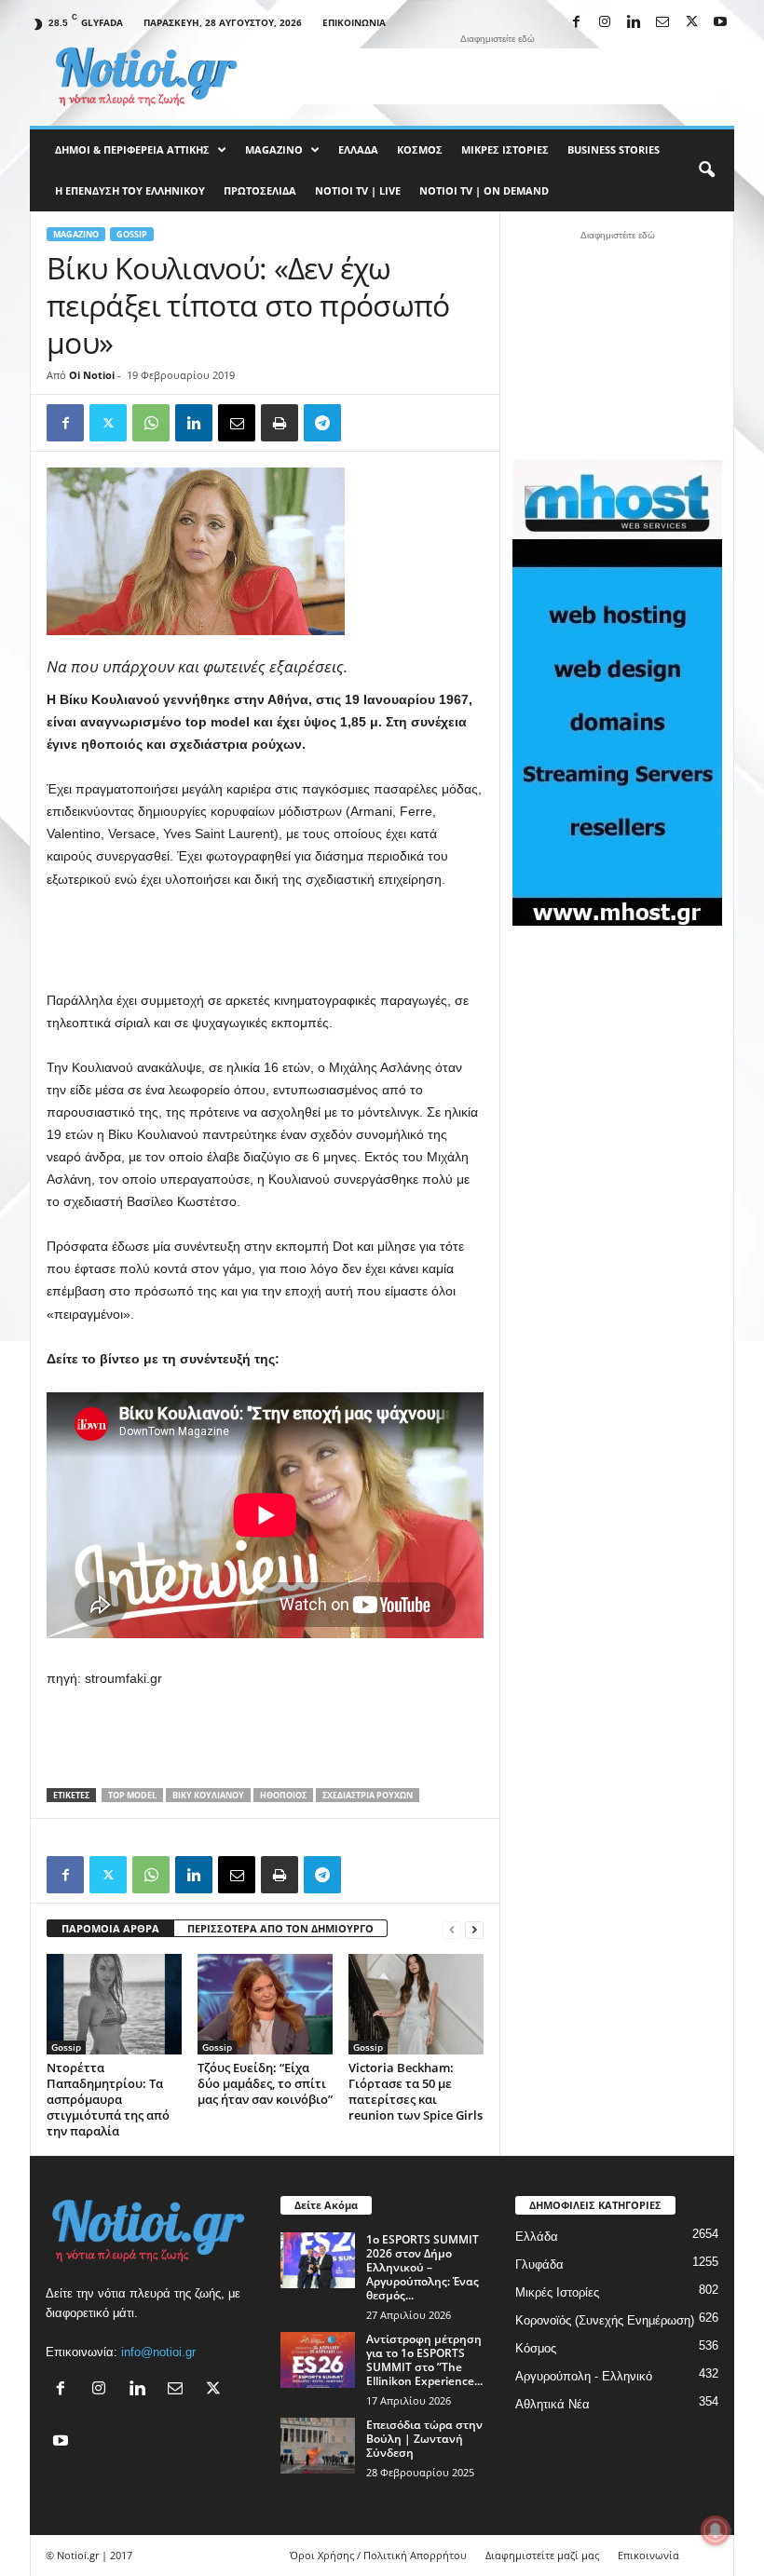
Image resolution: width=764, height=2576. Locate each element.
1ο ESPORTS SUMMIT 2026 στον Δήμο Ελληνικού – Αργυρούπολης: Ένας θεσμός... (423, 2267)
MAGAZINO (274, 149)
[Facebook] (576, 23)
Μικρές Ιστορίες (505, 149)
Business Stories (614, 149)
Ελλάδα (358, 149)
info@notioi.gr (158, 2352)
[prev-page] (452, 1929)
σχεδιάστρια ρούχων (368, 1795)
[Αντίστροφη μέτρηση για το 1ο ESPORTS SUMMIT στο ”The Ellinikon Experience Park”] (318, 2360)
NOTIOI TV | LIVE (358, 190)
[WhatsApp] (151, 423)
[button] (706, 170)
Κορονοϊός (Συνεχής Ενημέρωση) (605, 2320)
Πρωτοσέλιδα (260, 190)
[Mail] (662, 23)
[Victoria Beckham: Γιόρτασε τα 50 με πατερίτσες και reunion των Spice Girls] (416, 2004)
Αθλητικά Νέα (553, 2404)
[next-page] (474, 1929)
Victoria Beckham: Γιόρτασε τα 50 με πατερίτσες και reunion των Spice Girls (416, 2091)
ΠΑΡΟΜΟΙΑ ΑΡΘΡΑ (110, 1928)
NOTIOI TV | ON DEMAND (484, 190)
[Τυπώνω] (280, 423)
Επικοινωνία (354, 22)
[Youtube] (720, 23)
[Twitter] (108, 423)
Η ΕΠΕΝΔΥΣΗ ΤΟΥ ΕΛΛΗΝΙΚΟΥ (130, 190)
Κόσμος (420, 149)
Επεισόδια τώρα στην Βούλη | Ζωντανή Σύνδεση (424, 2439)
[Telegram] (322, 423)
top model (132, 1795)
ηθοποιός (283, 1795)
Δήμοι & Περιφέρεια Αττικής (132, 149)
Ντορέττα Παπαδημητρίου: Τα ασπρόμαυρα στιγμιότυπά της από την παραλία (108, 2099)
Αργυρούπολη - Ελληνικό (584, 2376)
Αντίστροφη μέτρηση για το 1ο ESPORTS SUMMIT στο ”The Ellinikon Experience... (424, 2360)
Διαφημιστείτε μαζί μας (542, 2555)
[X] (691, 23)
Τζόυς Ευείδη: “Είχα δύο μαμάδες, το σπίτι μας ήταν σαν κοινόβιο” (265, 2083)
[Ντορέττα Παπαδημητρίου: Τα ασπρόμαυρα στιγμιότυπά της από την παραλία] (114, 2004)
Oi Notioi (92, 375)
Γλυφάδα (539, 2264)
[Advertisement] (498, 76)
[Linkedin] (634, 23)
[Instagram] (605, 23)
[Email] (237, 423)
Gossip (132, 234)
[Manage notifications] (716, 2530)
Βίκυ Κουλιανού (208, 1795)
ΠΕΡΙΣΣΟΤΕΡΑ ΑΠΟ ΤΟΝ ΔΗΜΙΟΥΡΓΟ (280, 1928)
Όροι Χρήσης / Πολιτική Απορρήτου (378, 2555)
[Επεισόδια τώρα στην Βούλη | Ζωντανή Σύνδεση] (318, 2446)
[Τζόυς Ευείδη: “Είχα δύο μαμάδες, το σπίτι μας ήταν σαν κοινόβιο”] (265, 2004)
